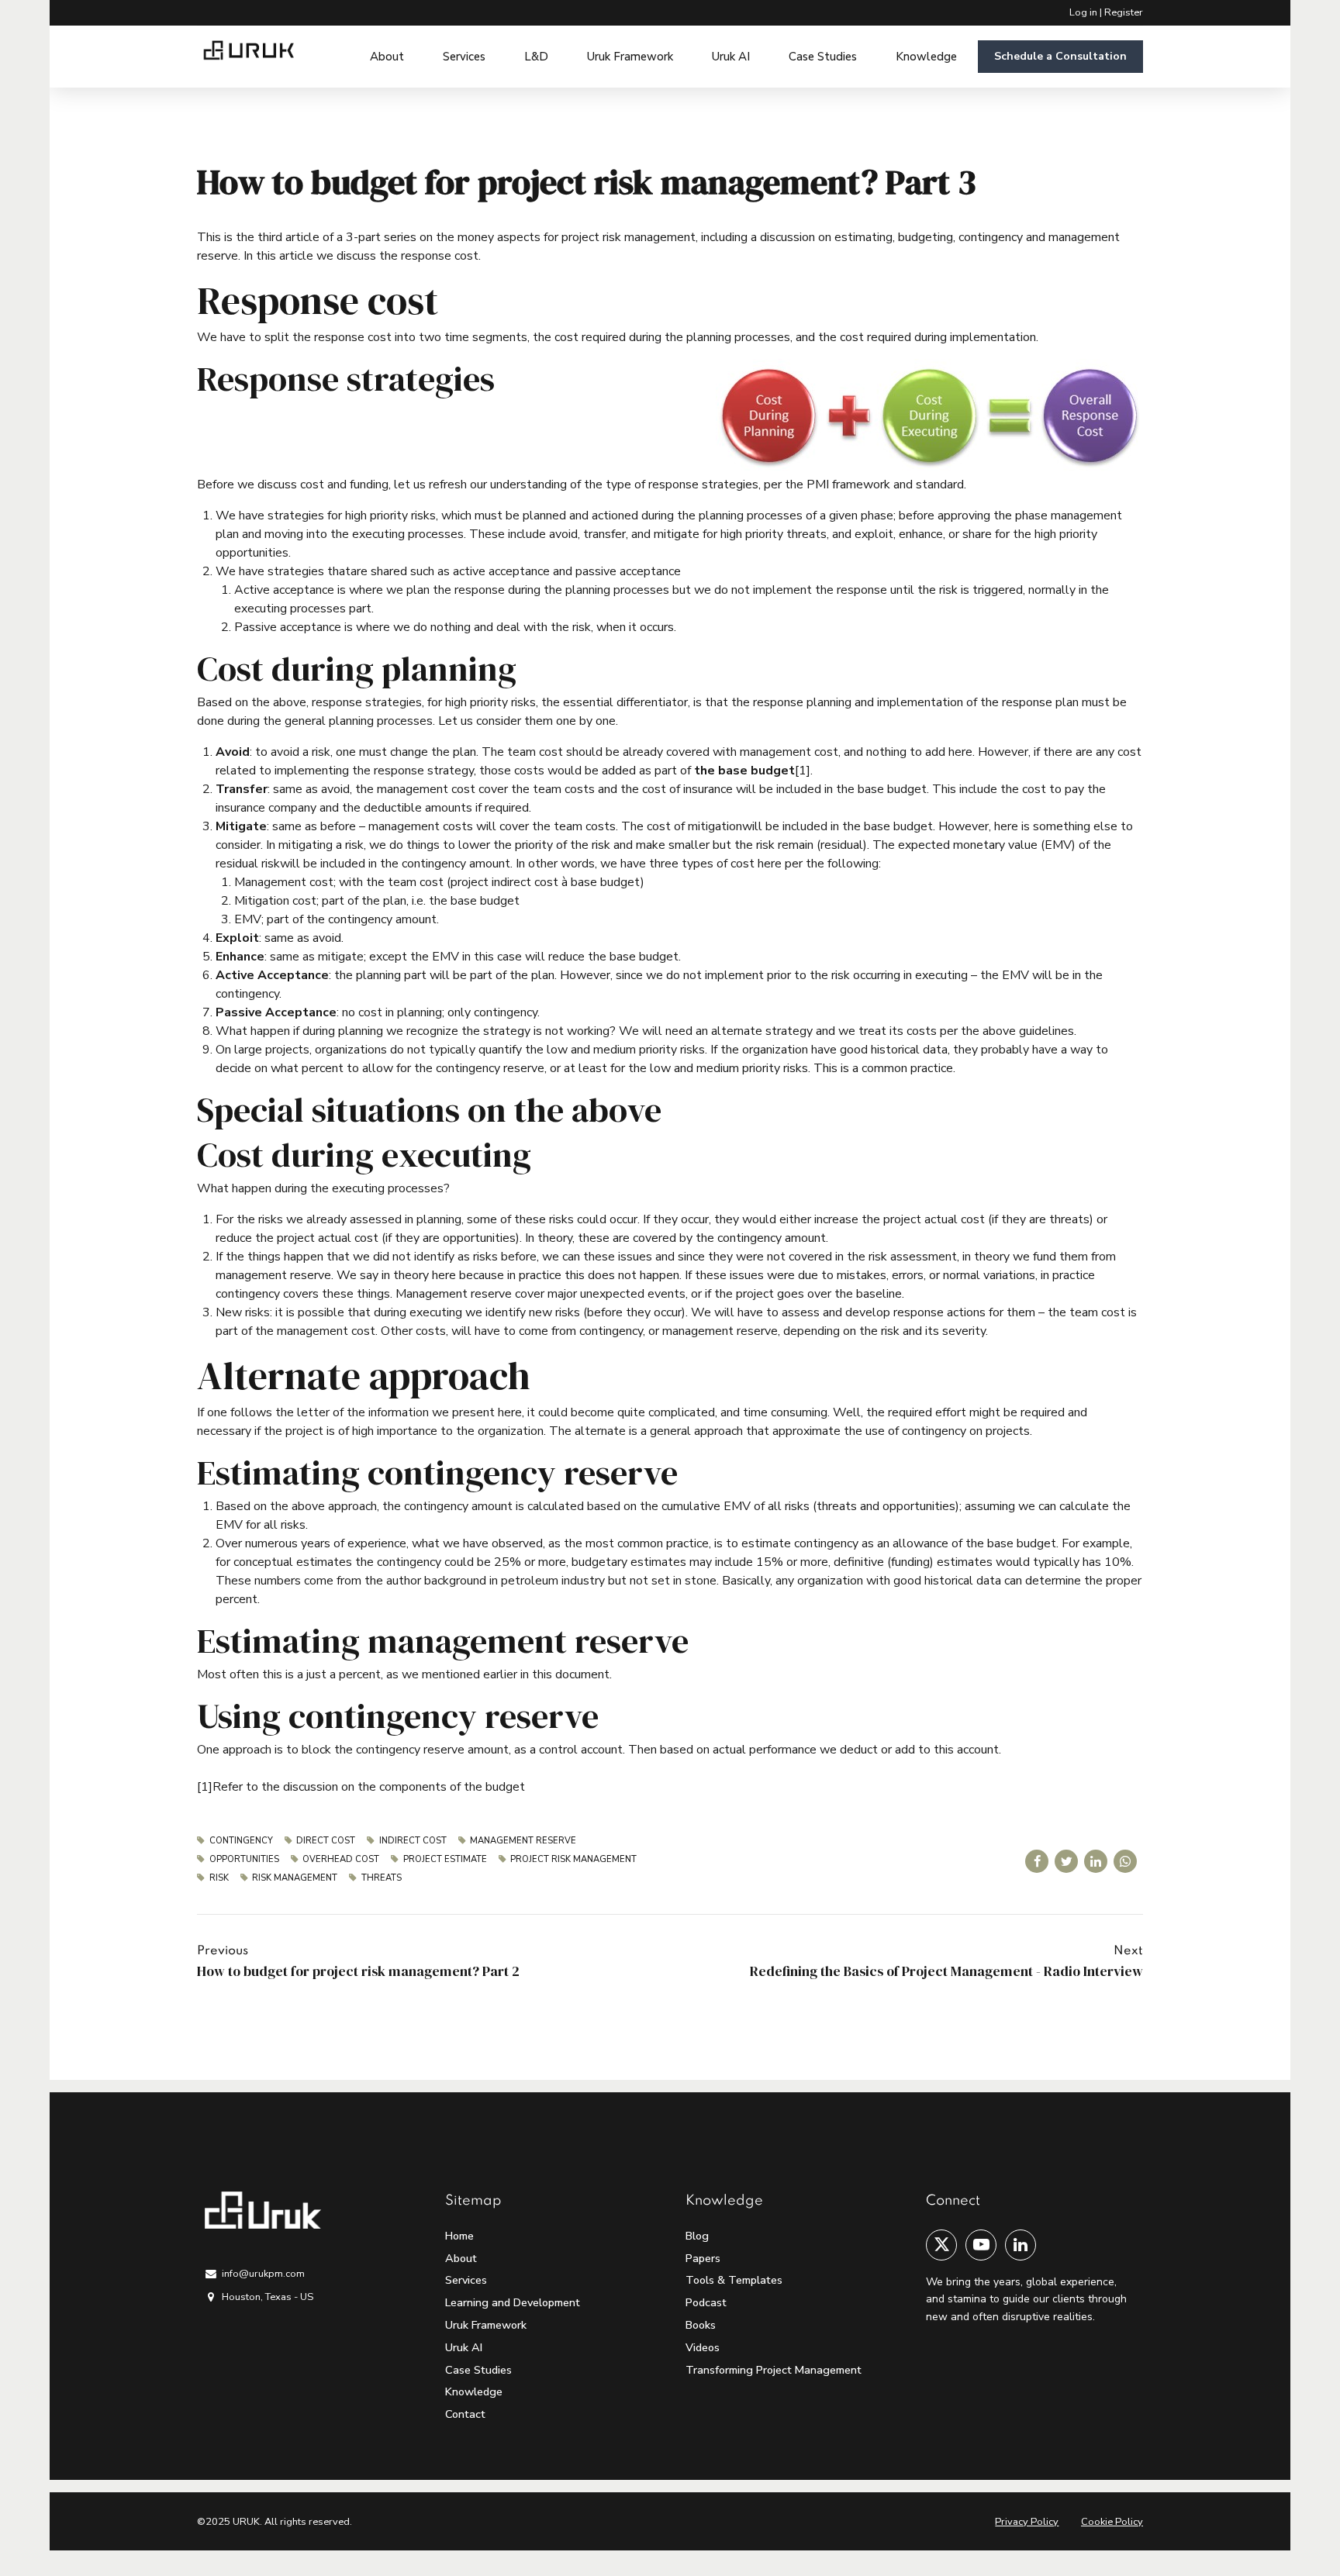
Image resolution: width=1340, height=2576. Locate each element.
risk (219, 1878)
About (387, 57)
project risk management (573, 1859)
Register (1124, 12)
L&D (536, 57)
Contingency (241, 1841)
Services (464, 57)
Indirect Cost (413, 1841)
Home (459, 2236)
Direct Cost (326, 1841)
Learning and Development (513, 2302)
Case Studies (823, 57)
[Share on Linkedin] (1096, 1861)
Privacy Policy (1027, 2522)
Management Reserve (523, 1841)
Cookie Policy (1112, 2522)
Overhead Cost (341, 1859)
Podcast (706, 2302)
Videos (703, 2347)
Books (701, 2325)
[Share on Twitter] (1066, 1861)
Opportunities (244, 1859)
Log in (1083, 12)
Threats (382, 1878)
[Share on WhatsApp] (1125, 1861)
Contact (465, 2414)
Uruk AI (731, 57)
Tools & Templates (734, 2280)
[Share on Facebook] (1037, 1861)
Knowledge (926, 57)
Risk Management (295, 1878)
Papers (703, 2258)
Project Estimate (445, 1859)
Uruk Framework (630, 57)
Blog (697, 2236)
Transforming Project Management (774, 2370)
